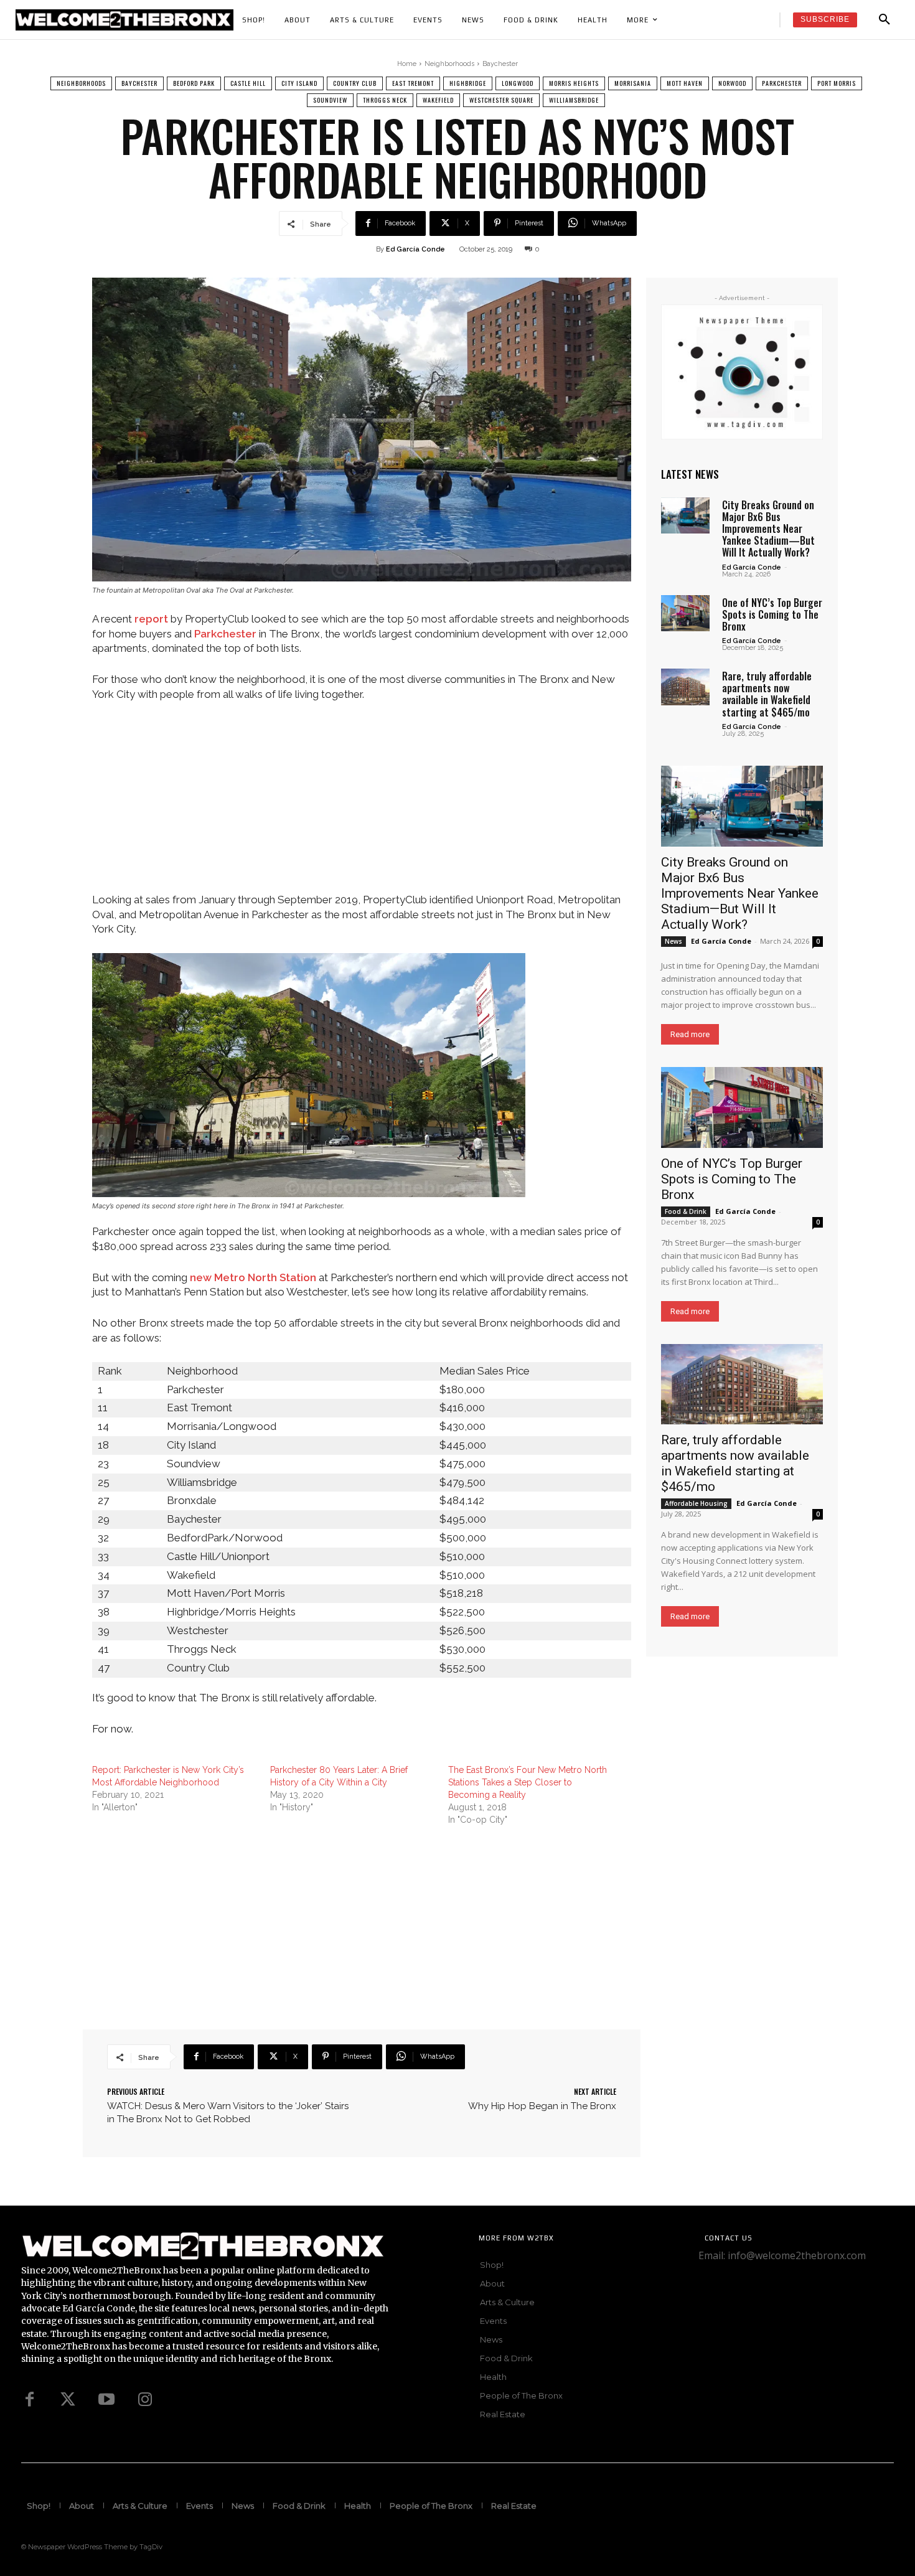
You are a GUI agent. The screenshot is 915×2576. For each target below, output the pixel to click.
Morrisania (633, 83)
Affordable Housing (696, 1503)
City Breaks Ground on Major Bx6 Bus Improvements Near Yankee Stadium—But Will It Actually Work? (768, 529)
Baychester (500, 64)
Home (407, 64)
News (673, 941)
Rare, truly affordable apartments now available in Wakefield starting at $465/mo (767, 694)
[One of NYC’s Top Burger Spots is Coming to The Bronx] (685, 613)
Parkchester (782, 83)
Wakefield (438, 100)
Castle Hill (248, 83)
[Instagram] (145, 2400)
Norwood (732, 83)
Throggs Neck (385, 100)
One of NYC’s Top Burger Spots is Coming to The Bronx (772, 614)
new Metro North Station (253, 1277)
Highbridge (468, 83)
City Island (299, 83)
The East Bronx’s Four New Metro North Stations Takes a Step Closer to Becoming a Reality (528, 1782)
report (151, 619)
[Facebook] (29, 2400)
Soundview (330, 100)
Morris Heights (574, 83)
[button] (884, 20)
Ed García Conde (415, 249)
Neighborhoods (449, 64)
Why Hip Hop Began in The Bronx (542, 2106)
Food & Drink (686, 1211)
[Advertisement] (362, 806)
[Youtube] (106, 2400)
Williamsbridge (574, 100)
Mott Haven (685, 83)
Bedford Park (194, 83)
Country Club (355, 83)
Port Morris (837, 83)
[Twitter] (68, 2400)
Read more (690, 1034)
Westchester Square (501, 100)
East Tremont (413, 83)
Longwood (518, 83)
